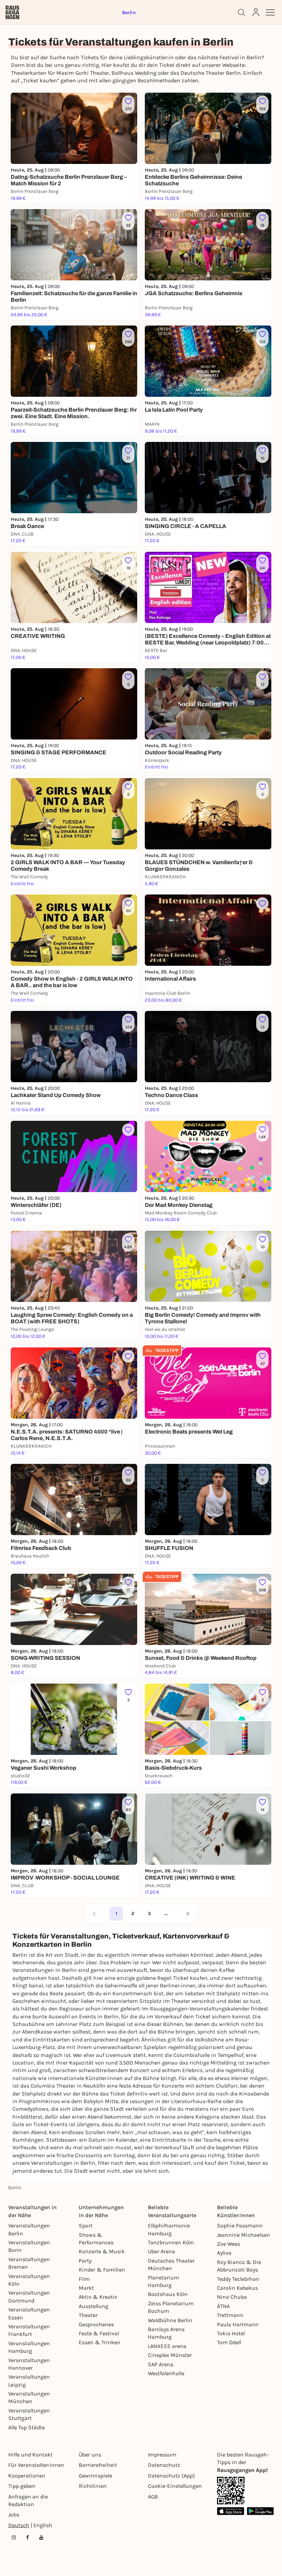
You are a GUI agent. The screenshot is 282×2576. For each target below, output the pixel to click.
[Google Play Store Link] (261, 2511)
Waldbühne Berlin (170, 2320)
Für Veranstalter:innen (36, 2465)
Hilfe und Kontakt (30, 2455)
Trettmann (230, 2315)
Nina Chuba (232, 2297)
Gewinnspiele (95, 2476)
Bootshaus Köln (168, 2294)
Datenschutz (164, 2465)
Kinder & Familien (102, 2270)
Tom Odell (229, 2342)
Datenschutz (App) (171, 2476)
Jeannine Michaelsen (243, 2235)
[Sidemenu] (270, 12)
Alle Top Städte (26, 2427)
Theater (88, 2315)
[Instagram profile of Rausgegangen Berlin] (14, 2537)
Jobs (14, 2515)
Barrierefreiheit (98, 2465)
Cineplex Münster (170, 2355)
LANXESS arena (167, 2346)
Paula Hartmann (238, 2324)
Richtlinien (93, 2486)
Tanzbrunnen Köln (171, 2242)
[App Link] (231, 2491)
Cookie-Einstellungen (175, 2486)
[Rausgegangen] (12, 12)
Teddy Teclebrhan (238, 2279)
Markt (86, 2288)
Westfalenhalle (166, 2373)
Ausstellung (94, 2306)
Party (85, 2261)
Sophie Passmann (240, 2226)
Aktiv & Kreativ (98, 2297)
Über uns (90, 2455)
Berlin (15, 2188)
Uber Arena (161, 2251)
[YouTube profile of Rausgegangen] (41, 2537)
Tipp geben (22, 2486)
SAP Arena (161, 2364)
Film (84, 2279)
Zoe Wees (229, 2244)
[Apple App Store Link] (231, 2511)
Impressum (162, 2455)
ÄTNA (223, 2306)
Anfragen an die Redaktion (28, 2500)
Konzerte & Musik (102, 2251)
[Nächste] (188, 1914)
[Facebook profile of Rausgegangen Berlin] (28, 2537)
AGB (153, 2497)
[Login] (256, 12)
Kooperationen (27, 2476)
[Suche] (241, 12)
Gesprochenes (96, 2324)
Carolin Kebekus (237, 2288)
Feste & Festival (99, 2333)
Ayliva (224, 2253)
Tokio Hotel (231, 2333)
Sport (86, 2226)
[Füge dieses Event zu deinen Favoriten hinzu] (262, 903)
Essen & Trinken (100, 2342)
